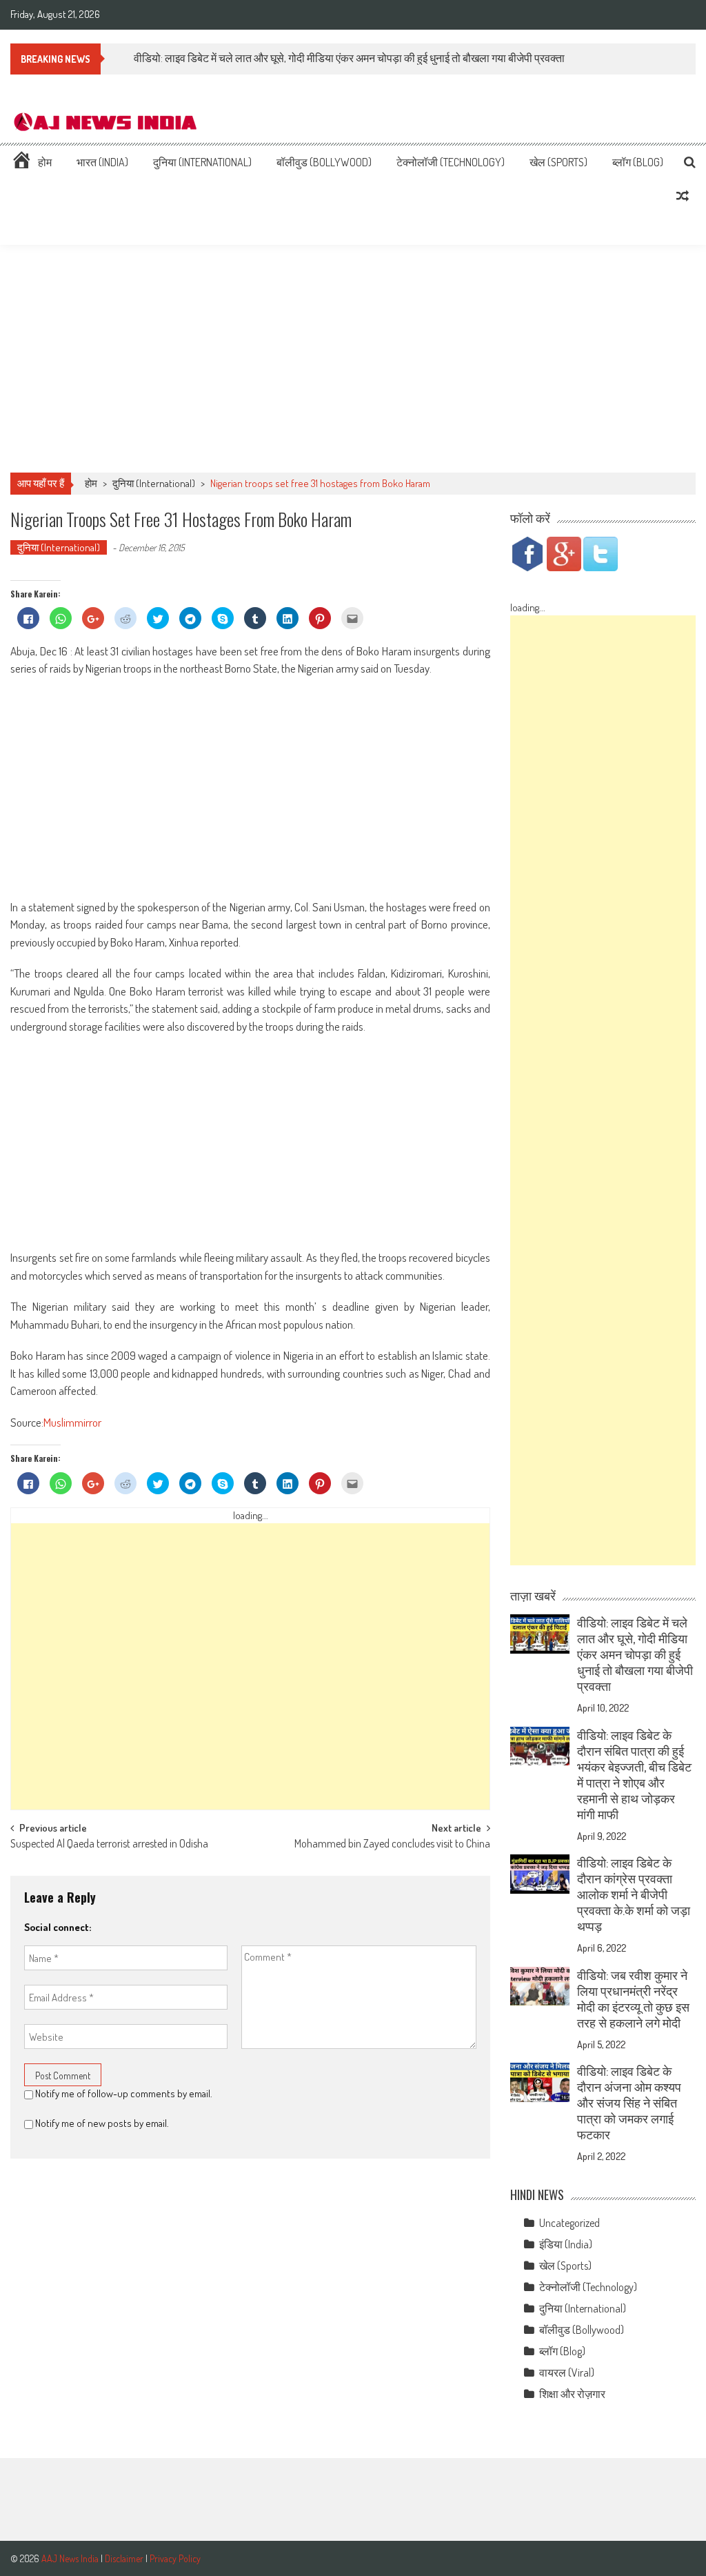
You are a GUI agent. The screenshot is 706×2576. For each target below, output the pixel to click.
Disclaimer (124, 2558)
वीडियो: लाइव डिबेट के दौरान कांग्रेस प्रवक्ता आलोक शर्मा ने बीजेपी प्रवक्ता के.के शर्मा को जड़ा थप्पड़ (634, 1894)
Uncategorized (569, 2223)
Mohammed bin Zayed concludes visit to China (392, 1845)
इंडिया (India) (566, 2244)
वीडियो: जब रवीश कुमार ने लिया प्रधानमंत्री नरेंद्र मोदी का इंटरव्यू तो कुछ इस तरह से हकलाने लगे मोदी (633, 1999)
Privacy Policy (175, 2558)
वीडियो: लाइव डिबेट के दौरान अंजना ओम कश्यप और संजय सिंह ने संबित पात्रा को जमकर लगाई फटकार (629, 2103)
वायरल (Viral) (567, 2372)
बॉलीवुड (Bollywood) (324, 162)
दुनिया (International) (202, 162)
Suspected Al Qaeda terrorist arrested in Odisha (109, 1845)
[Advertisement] (353, 359)
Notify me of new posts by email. (102, 2123)
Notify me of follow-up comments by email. (124, 2093)
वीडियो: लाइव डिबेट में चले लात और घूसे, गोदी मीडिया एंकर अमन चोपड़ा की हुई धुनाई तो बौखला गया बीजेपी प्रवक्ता (635, 1654)
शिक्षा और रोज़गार (572, 2394)
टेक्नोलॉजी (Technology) (451, 162)
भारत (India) (102, 162)
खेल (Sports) (558, 162)
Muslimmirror (72, 1422)
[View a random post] (683, 196)
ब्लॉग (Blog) (638, 162)
